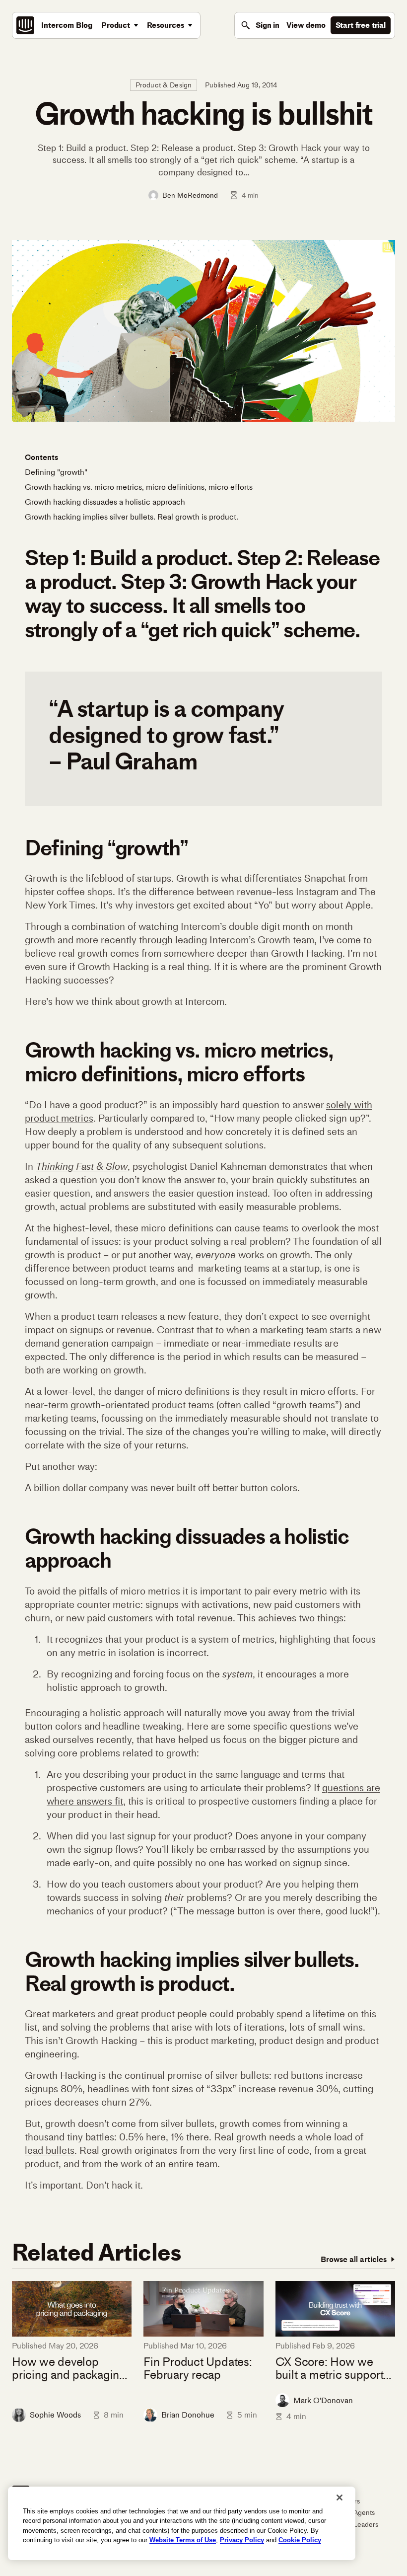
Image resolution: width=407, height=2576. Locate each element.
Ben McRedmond (190, 195)
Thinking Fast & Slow (82, 1166)
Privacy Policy (242, 2540)
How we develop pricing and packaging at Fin (69, 2369)
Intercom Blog (67, 25)
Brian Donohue (188, 2415)
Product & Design (164, 85)
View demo (306, 25)
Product (116, 25)
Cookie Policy (300, 2540)
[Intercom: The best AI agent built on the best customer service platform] (25, 25)
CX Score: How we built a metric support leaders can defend (330, 2369)
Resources (166, 25)
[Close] (339, 2498)
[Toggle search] (246, 25)
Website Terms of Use (183, 2540)
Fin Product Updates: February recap (198, 2369)
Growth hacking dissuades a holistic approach (105, 502)
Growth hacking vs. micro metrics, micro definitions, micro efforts (139, 487)
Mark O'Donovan (323, 2400)
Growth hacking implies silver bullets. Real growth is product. (132, 517)
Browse (354, 2259)
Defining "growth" (56, 472)
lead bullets (50, 2150)
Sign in (268, 25)
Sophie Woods (55, 2415)
